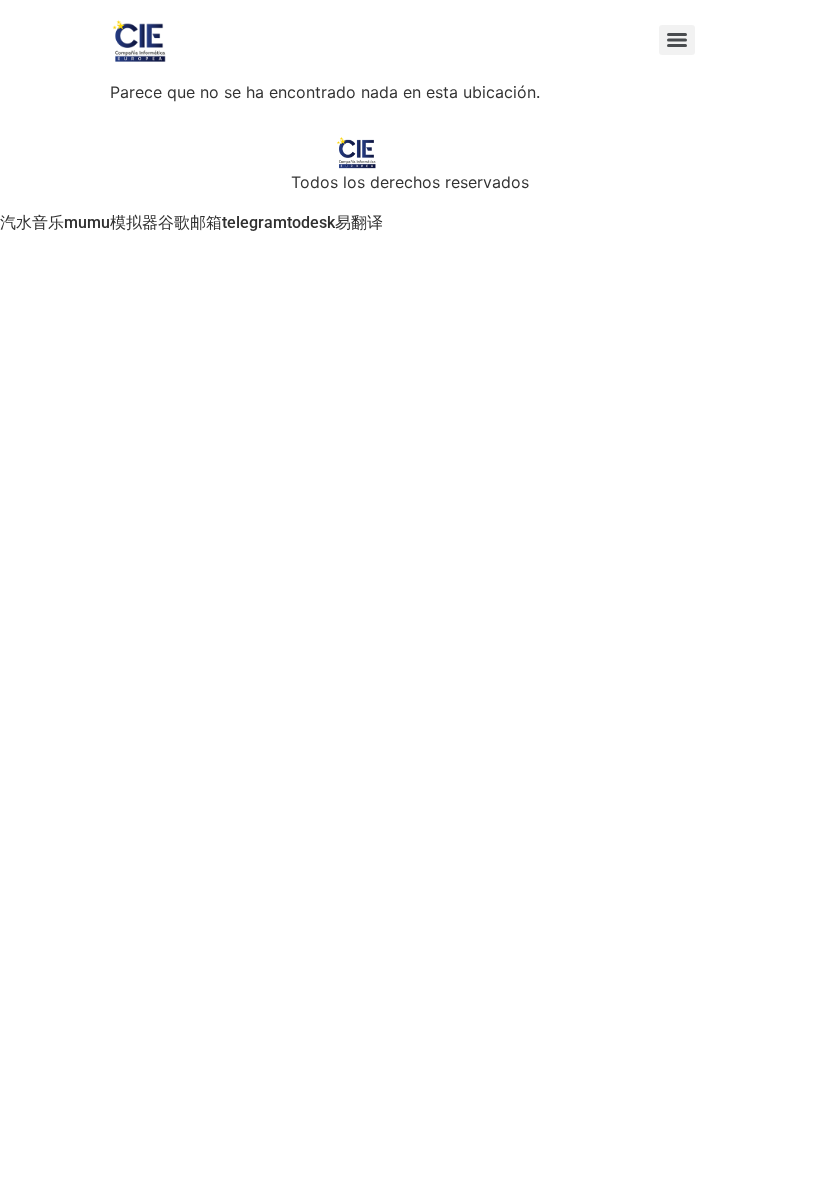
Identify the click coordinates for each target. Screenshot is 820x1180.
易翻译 (359, 222)
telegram (254, 222)
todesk (311, 222)
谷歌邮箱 (190, 222)
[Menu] (677, 40)
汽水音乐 (32, 222)
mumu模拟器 (111, 222)
